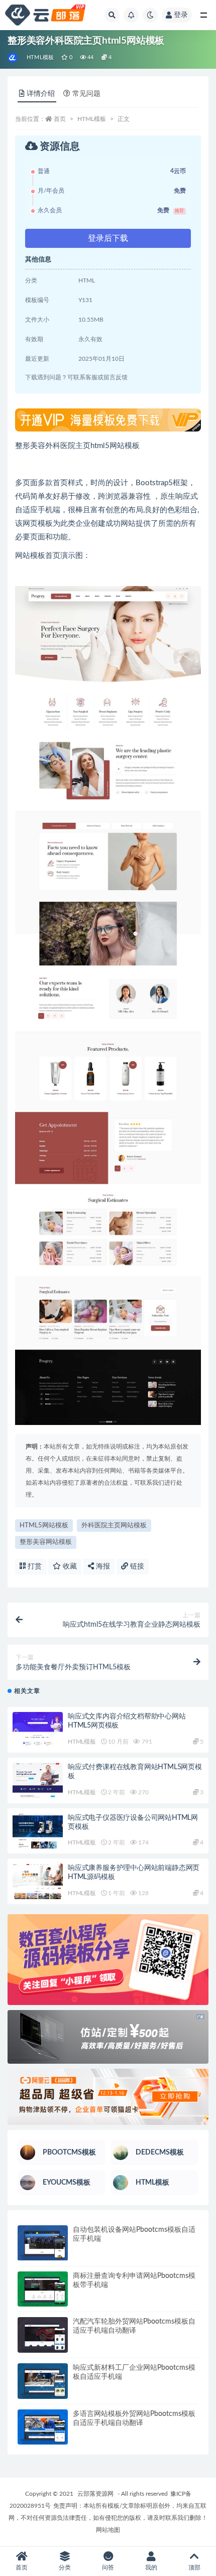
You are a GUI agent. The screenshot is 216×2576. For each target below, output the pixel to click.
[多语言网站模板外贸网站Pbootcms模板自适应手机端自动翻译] (43, 2427)
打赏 (34, 1566)
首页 (60, 119)
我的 (151, 2567)
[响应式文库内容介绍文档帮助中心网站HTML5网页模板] (38, 1730)
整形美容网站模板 (46, 1542)
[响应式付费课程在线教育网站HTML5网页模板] (38, 1780)
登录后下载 (108, 238)
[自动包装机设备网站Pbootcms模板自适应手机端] (43, 2243)
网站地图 (108, 2530)
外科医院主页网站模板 (114, 1526)
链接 (136, 1566)
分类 (65, 2567)
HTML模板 (40, 57)
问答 (108, 2567)
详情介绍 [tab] (41, 94)
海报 (102, 1566)
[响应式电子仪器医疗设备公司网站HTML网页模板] (38, 1831)
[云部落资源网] (13, 58)
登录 (181, 15)
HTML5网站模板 (44, 1526)
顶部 (194, 2567)
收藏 (69, 1566)
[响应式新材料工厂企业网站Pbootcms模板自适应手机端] (43, 2381)
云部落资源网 (95, 2494)
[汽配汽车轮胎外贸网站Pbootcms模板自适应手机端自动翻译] (43, 2335)
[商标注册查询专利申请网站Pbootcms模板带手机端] (43, 2289)
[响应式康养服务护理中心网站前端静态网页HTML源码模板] (38, 1881)
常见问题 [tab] (86, 94)
